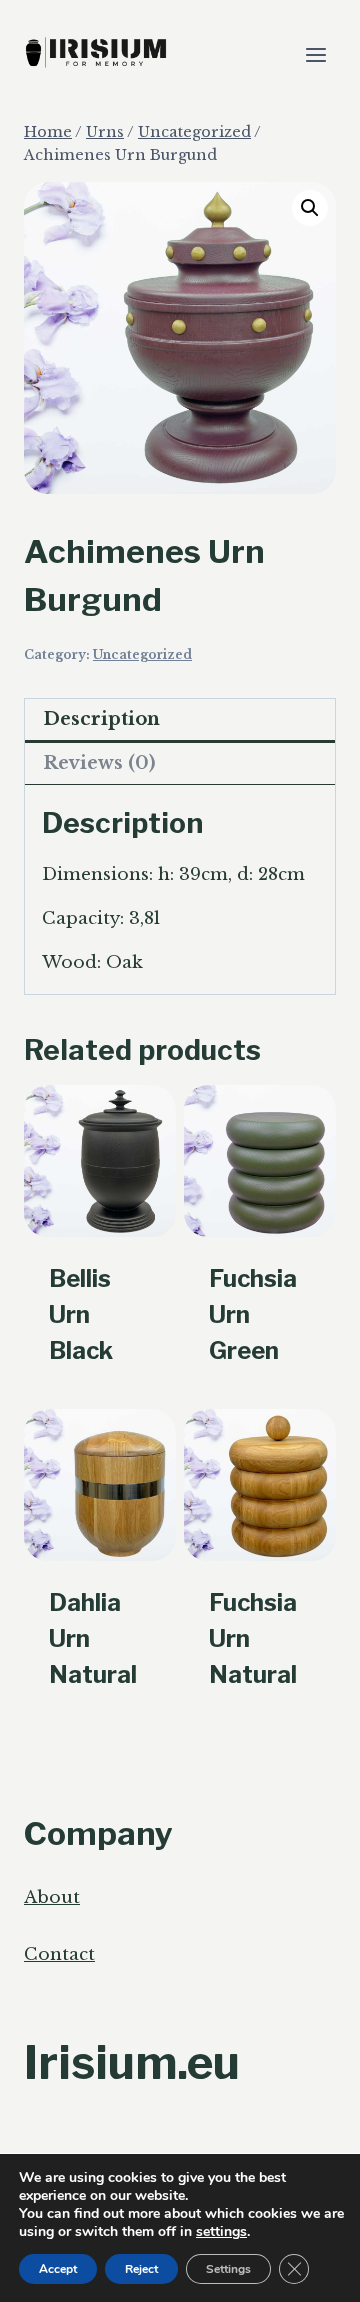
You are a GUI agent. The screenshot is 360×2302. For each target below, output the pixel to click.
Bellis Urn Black (81, 1314)
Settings (228, 2269)
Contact (59, 1954)
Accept (58, 2269)
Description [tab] (101, 719)
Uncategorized (142, 654)
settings (221, 2232)
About (52, 1897)
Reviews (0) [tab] (99, 763)
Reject (141, 2269)
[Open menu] (315, 54)
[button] (310, 208)
